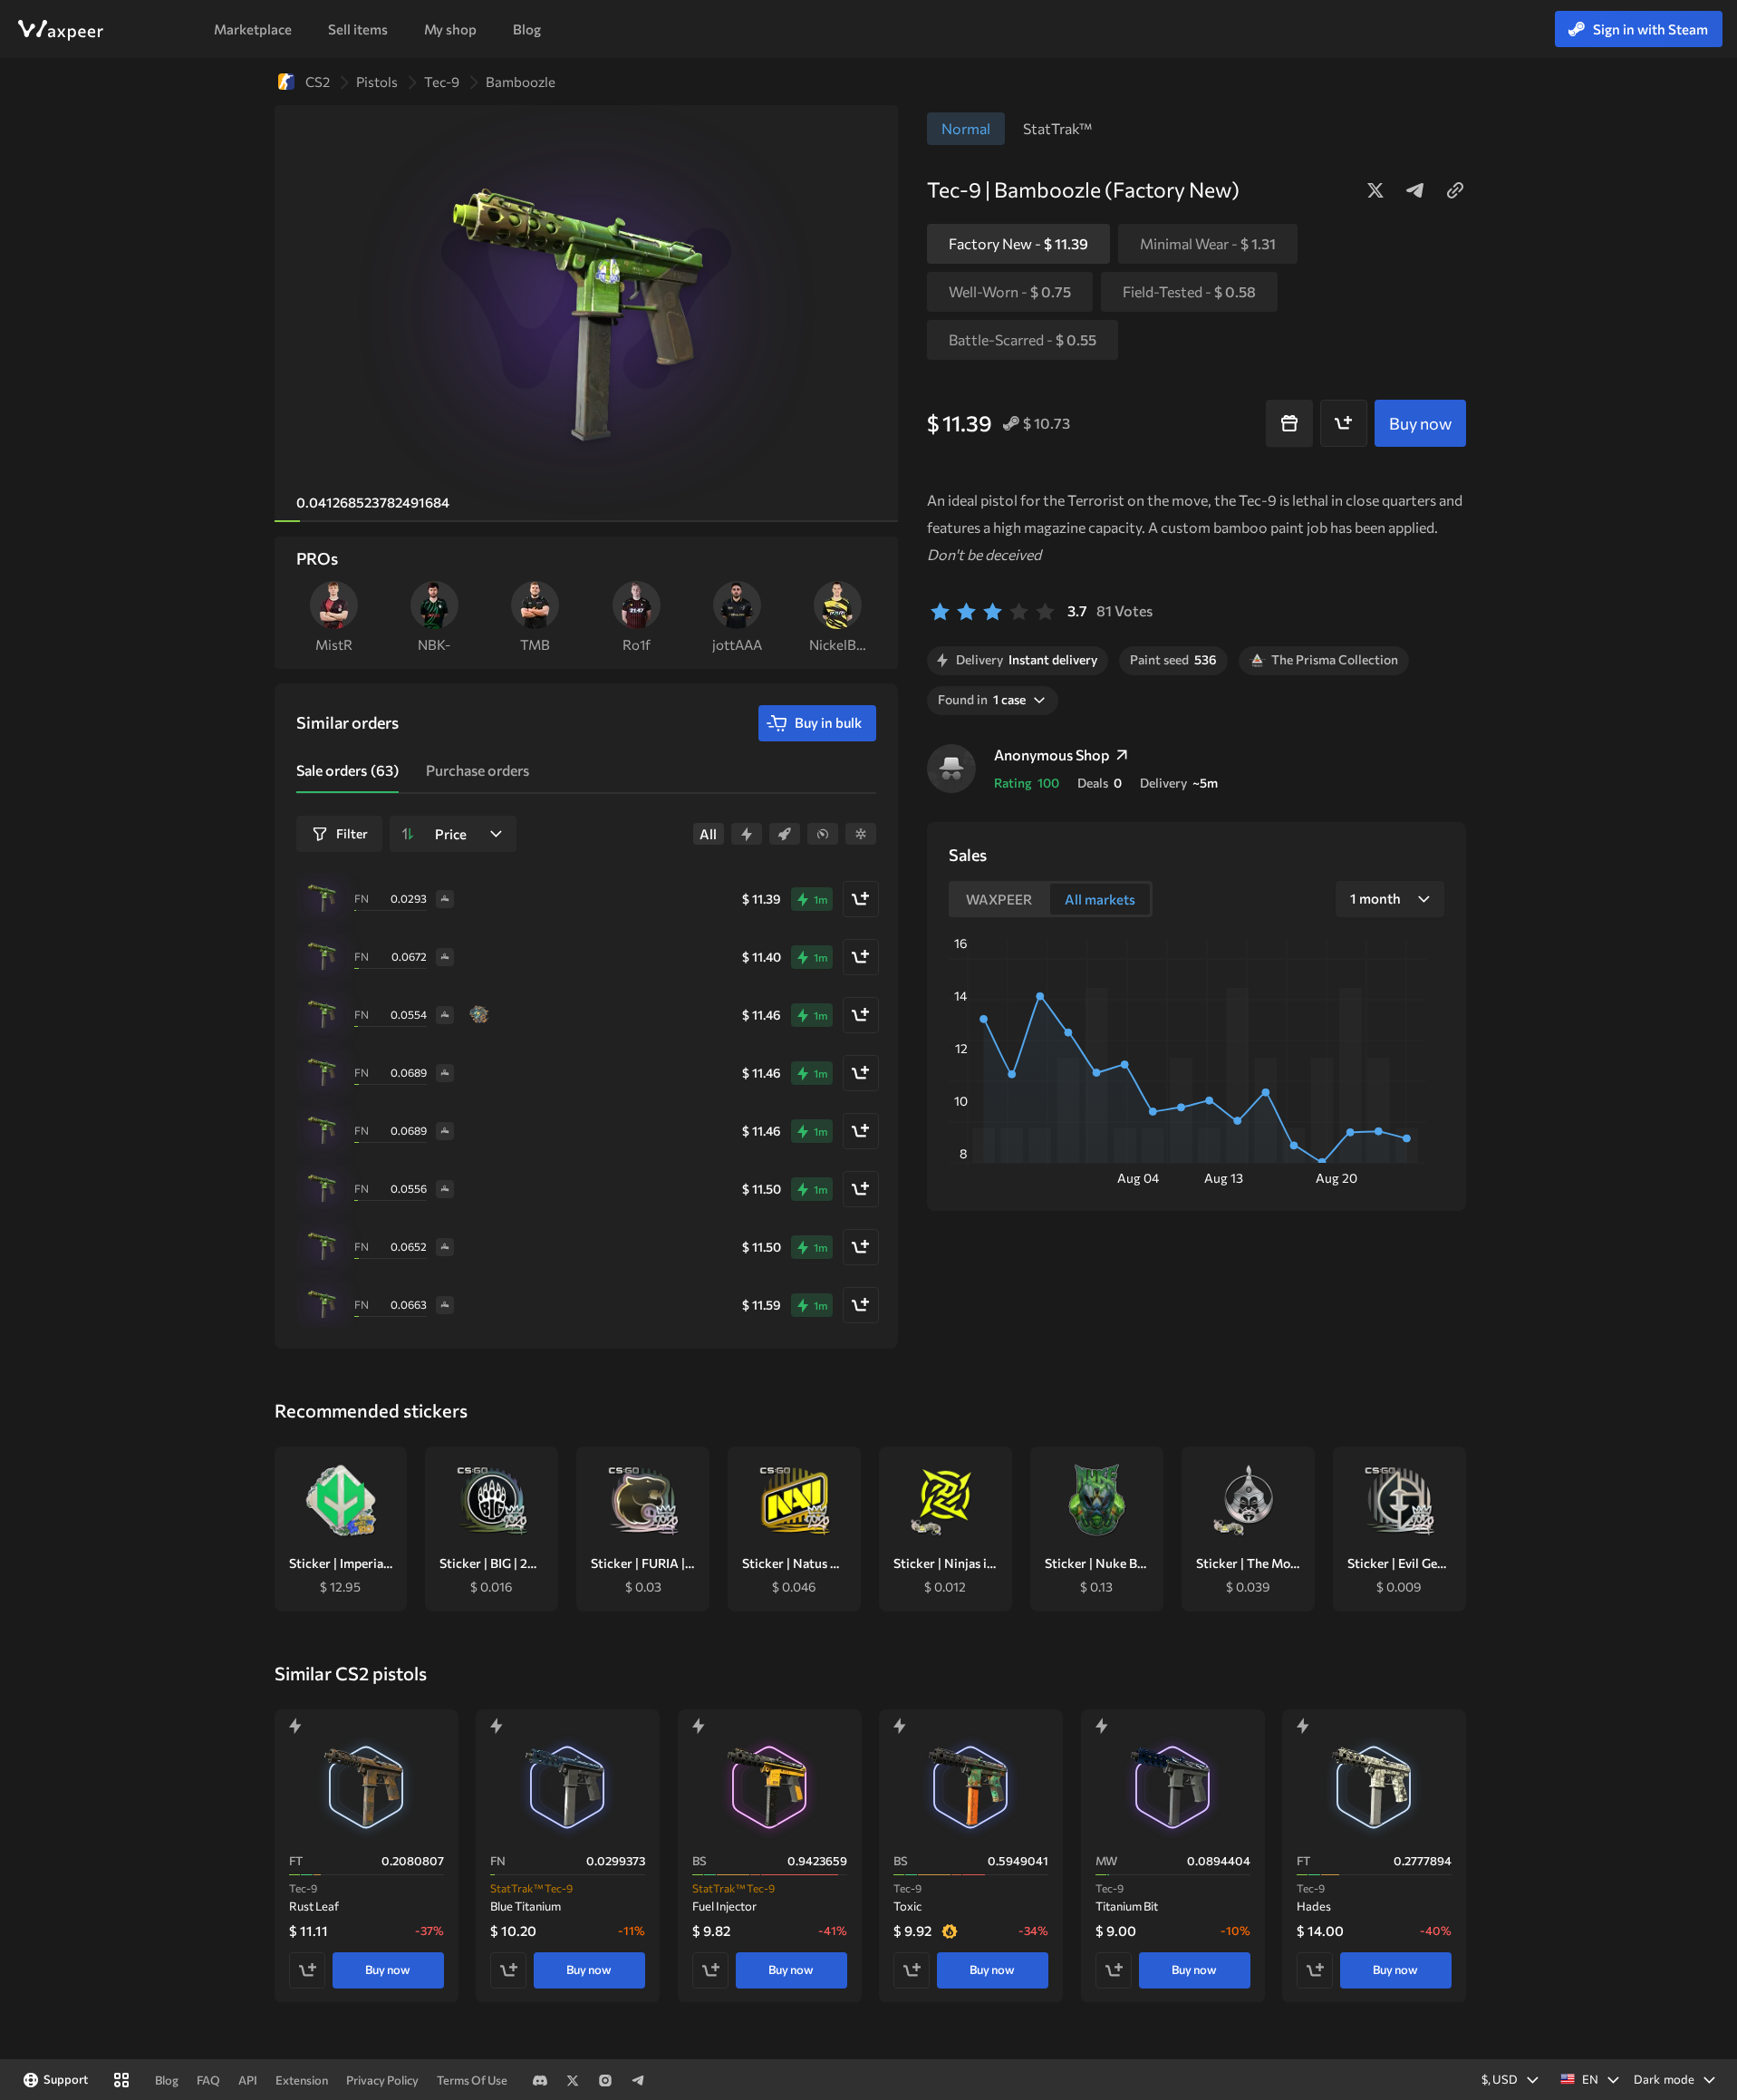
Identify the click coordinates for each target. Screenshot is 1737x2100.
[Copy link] (1455, 190)
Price (451, 834)
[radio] (940, 611)
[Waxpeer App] (121, 2080)
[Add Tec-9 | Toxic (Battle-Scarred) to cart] (912, 1969)
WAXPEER (60, 30)
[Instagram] (605, 2080)
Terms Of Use (472, 2080)
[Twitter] (573, 2080)
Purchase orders (478, 770)
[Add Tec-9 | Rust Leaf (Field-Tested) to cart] (307, 1969)
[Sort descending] (408, 834)
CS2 (318, 82)
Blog (527, 29)
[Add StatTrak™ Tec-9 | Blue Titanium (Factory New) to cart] (508, 1969)
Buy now (388, 1969)
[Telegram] (638, 2080)
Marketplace (253, 29)
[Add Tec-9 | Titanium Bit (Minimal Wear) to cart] (1114, 1969)
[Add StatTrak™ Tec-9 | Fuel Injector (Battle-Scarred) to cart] (710, 1969)
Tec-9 (442, 82)
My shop (450, 29)
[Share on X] (1375, 190)
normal (966, 128)
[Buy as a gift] (1289, 423)
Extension (302, 2080)
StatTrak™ (1057, 128)
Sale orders (347, 770)
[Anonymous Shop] (951, 769)
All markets (1100, 899)
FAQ (208, 2080)
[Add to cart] (1344, 423)
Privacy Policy (382, 2080)
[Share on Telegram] (1415, 190)
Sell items (358, 29)
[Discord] (540, 2080)
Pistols (377, 82)
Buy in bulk (828, 722)
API (248, 2080)
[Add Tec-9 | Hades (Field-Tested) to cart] (1315, 1969)
